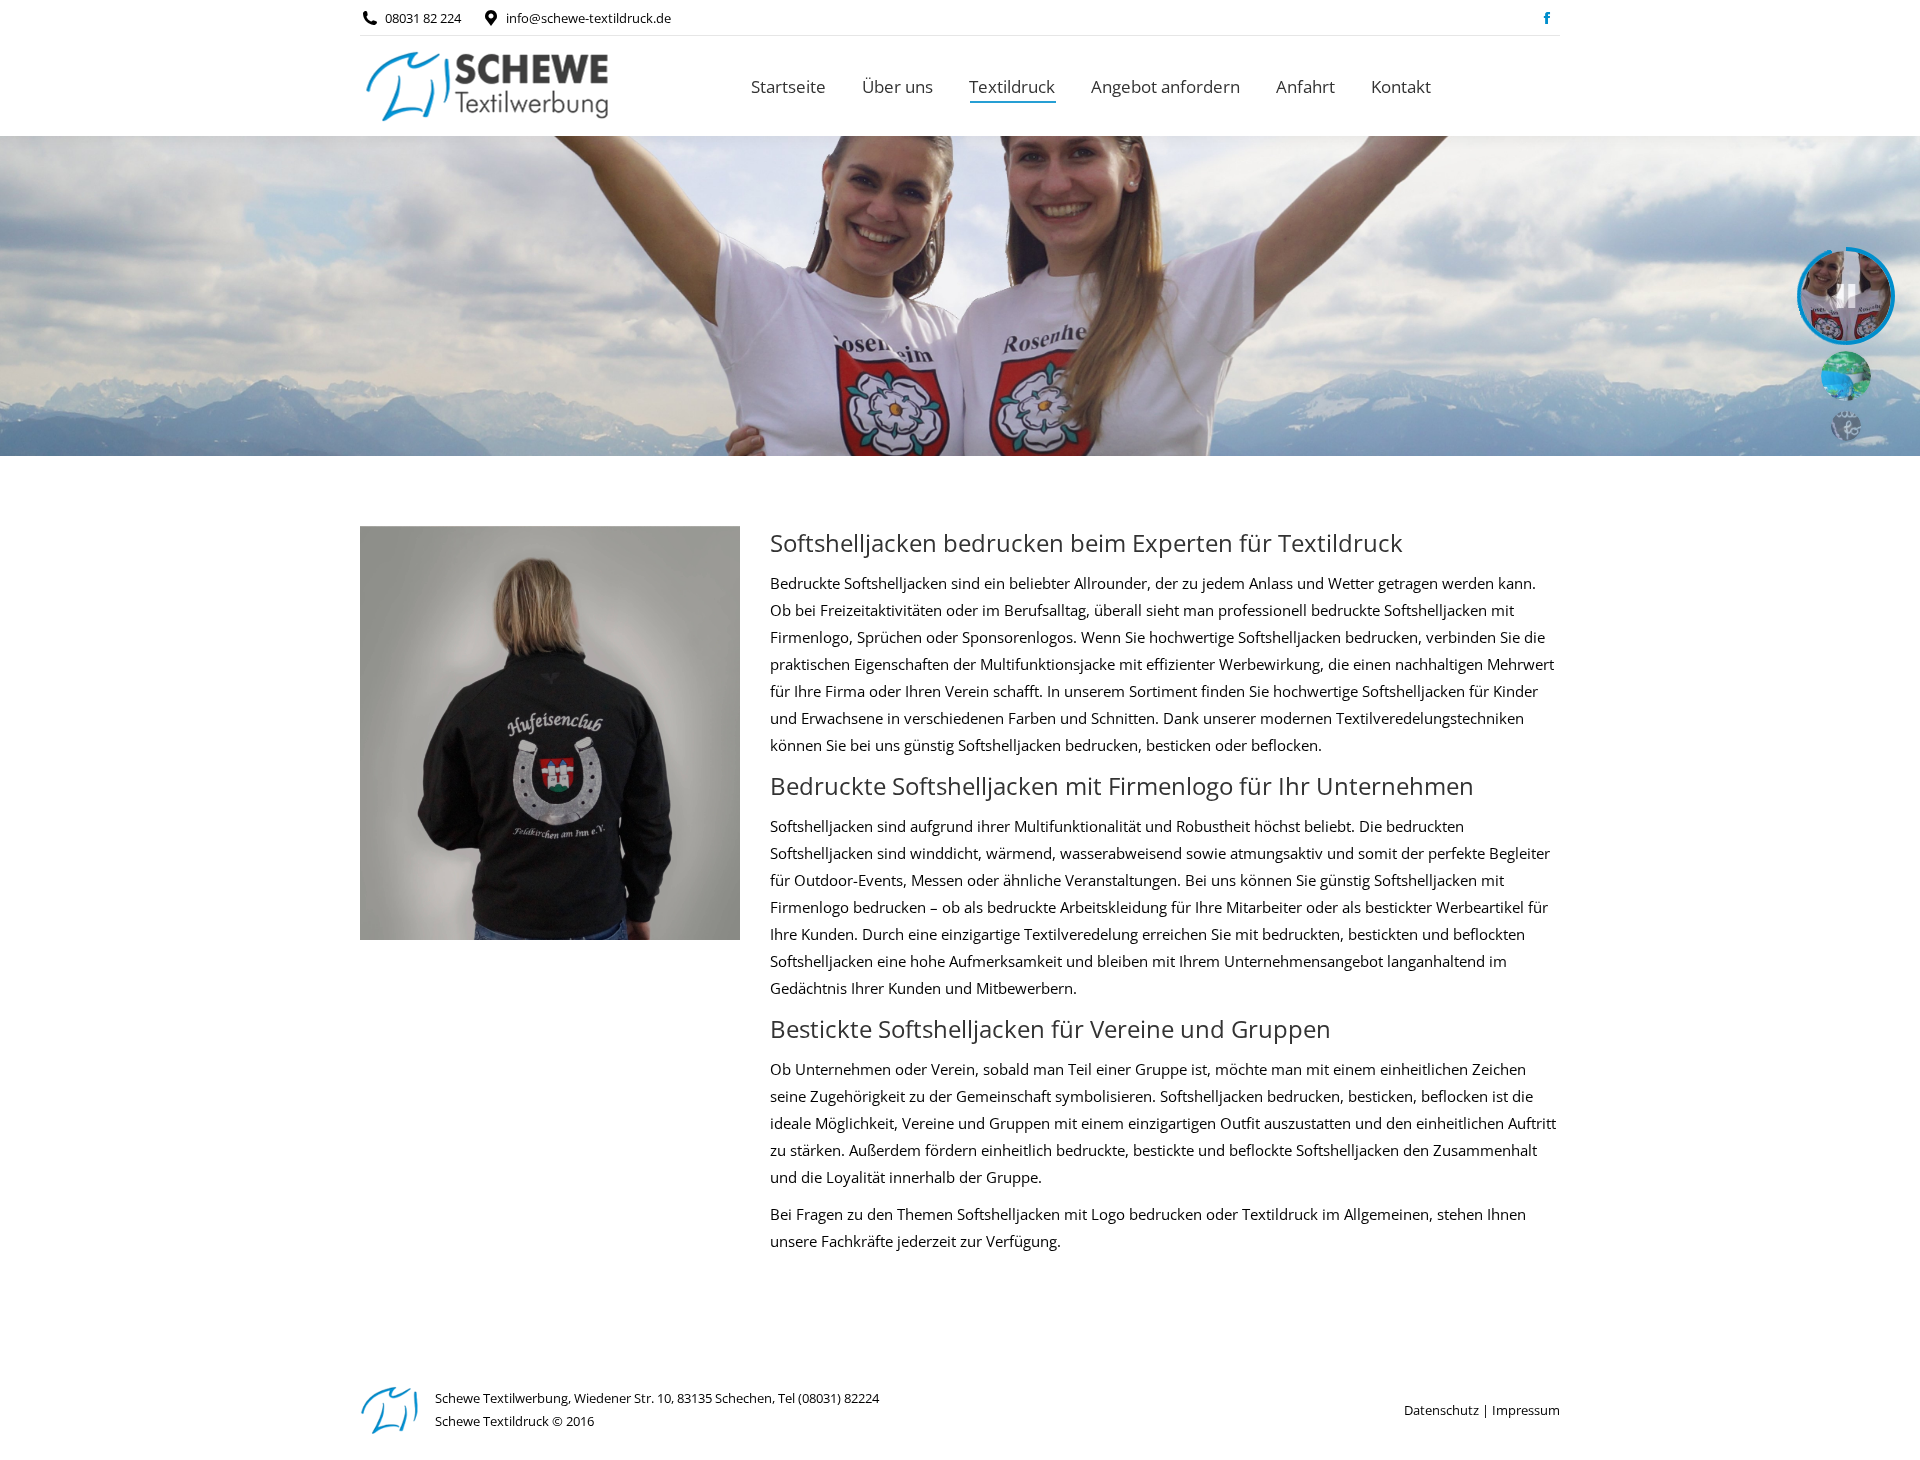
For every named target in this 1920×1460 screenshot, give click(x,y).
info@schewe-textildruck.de (588, 18)
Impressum (1526, 1410)
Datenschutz (1441, 1410)
